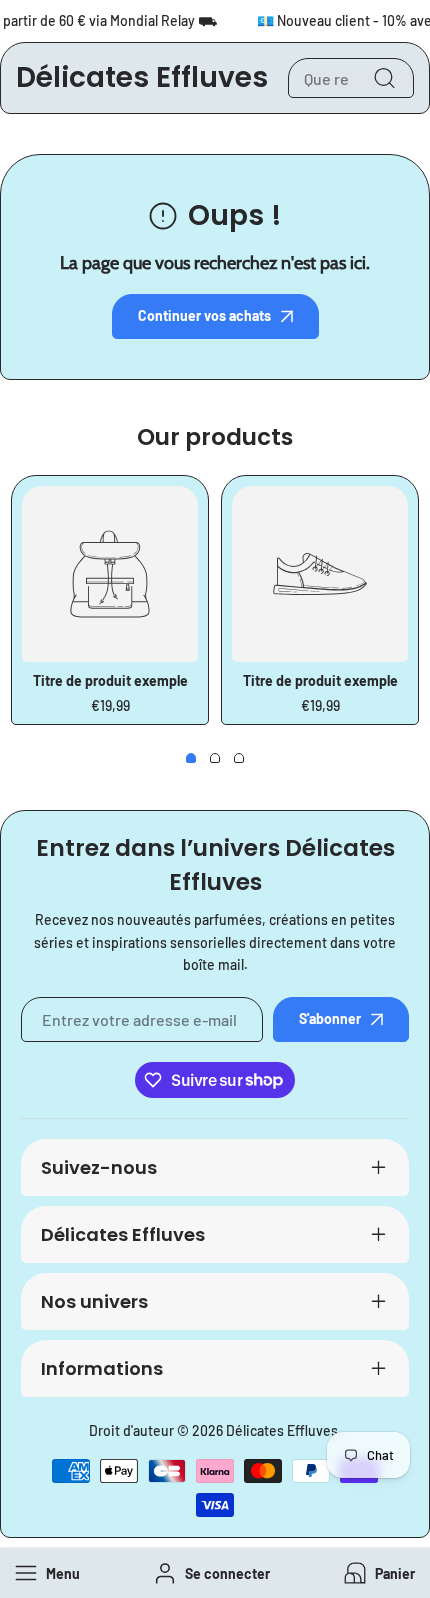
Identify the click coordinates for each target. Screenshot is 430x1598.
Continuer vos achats (204, 315)
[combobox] (351, 78)
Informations (102, 1368)
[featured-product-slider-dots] (191, 758)
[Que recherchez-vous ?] (384, 78)
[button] (377, 1573)
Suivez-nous (99, 1167)
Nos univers (94, 1301)
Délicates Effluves (123, 1234)
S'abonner (330, 1018)
